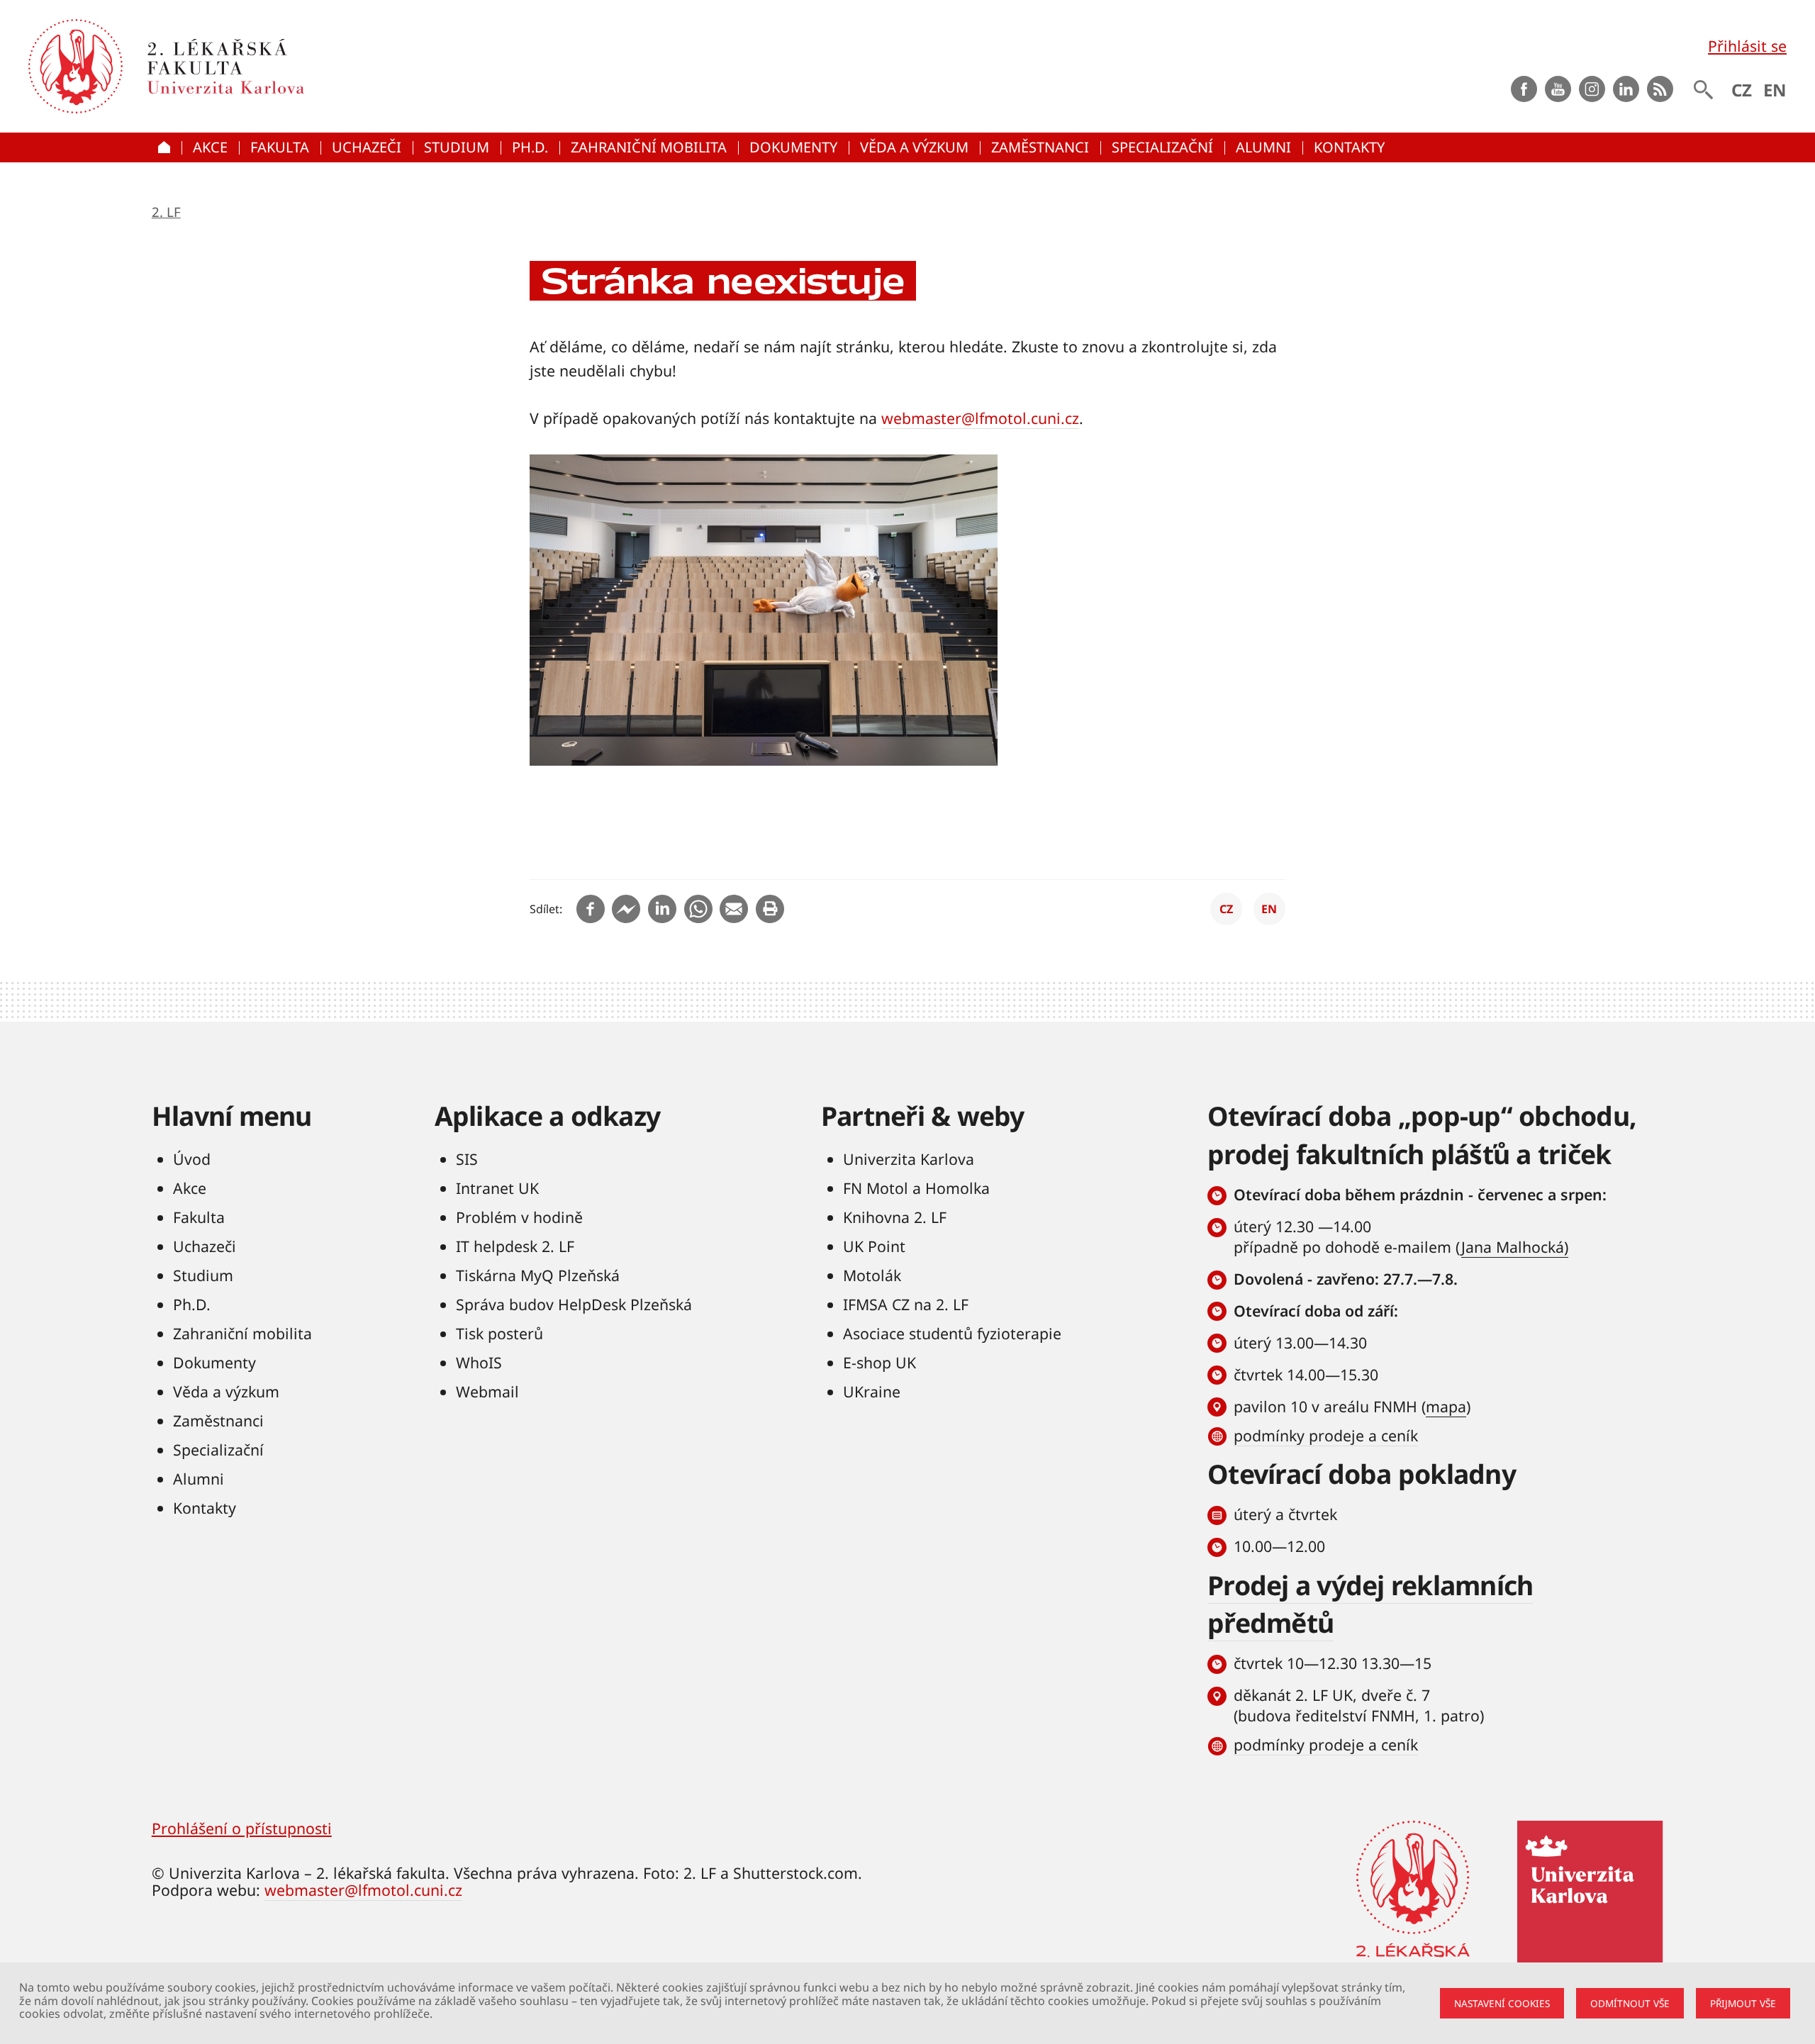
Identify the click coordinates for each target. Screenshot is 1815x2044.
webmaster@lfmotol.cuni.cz (980, 418)
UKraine (872, 1391)
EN (1775, 90)
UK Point (874, 1246)
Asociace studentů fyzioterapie (952, 1333)
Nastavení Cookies (1502, 2003)
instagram (1592, 89)
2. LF (166, 212)
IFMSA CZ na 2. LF (906, 1304)
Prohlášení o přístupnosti (242, 1828)
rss (1660, 89)
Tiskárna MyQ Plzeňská (538, 1275)
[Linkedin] (662, 909)
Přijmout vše (1743, 2003)
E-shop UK (879, 1362)
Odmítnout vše (1630, 2003)
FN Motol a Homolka (916, 1188)
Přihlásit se (1747, 46)
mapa (1446, 1406)
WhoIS (479, 1362)
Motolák (872, 1275)
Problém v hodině (519, 1217)
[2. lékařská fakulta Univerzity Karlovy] (76, 66)
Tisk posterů (499, 1333)
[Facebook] (591, 909)
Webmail (487, 1391)
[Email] (734, 909)
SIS (467, 1159)
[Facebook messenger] (626, 909)
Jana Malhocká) (1515, 1247)
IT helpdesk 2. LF (515, 1246)
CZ (1742, 90)
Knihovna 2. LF (895, 1217)
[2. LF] (333, 66)
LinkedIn (1626, 89)
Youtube (1558, 89)
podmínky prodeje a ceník (1326, 1435)
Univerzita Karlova (909, 1159)
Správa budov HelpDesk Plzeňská (574, 1304)
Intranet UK (497, 1188)
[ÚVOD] (167, 148)
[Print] (770, 909)
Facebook (1524, 89)
